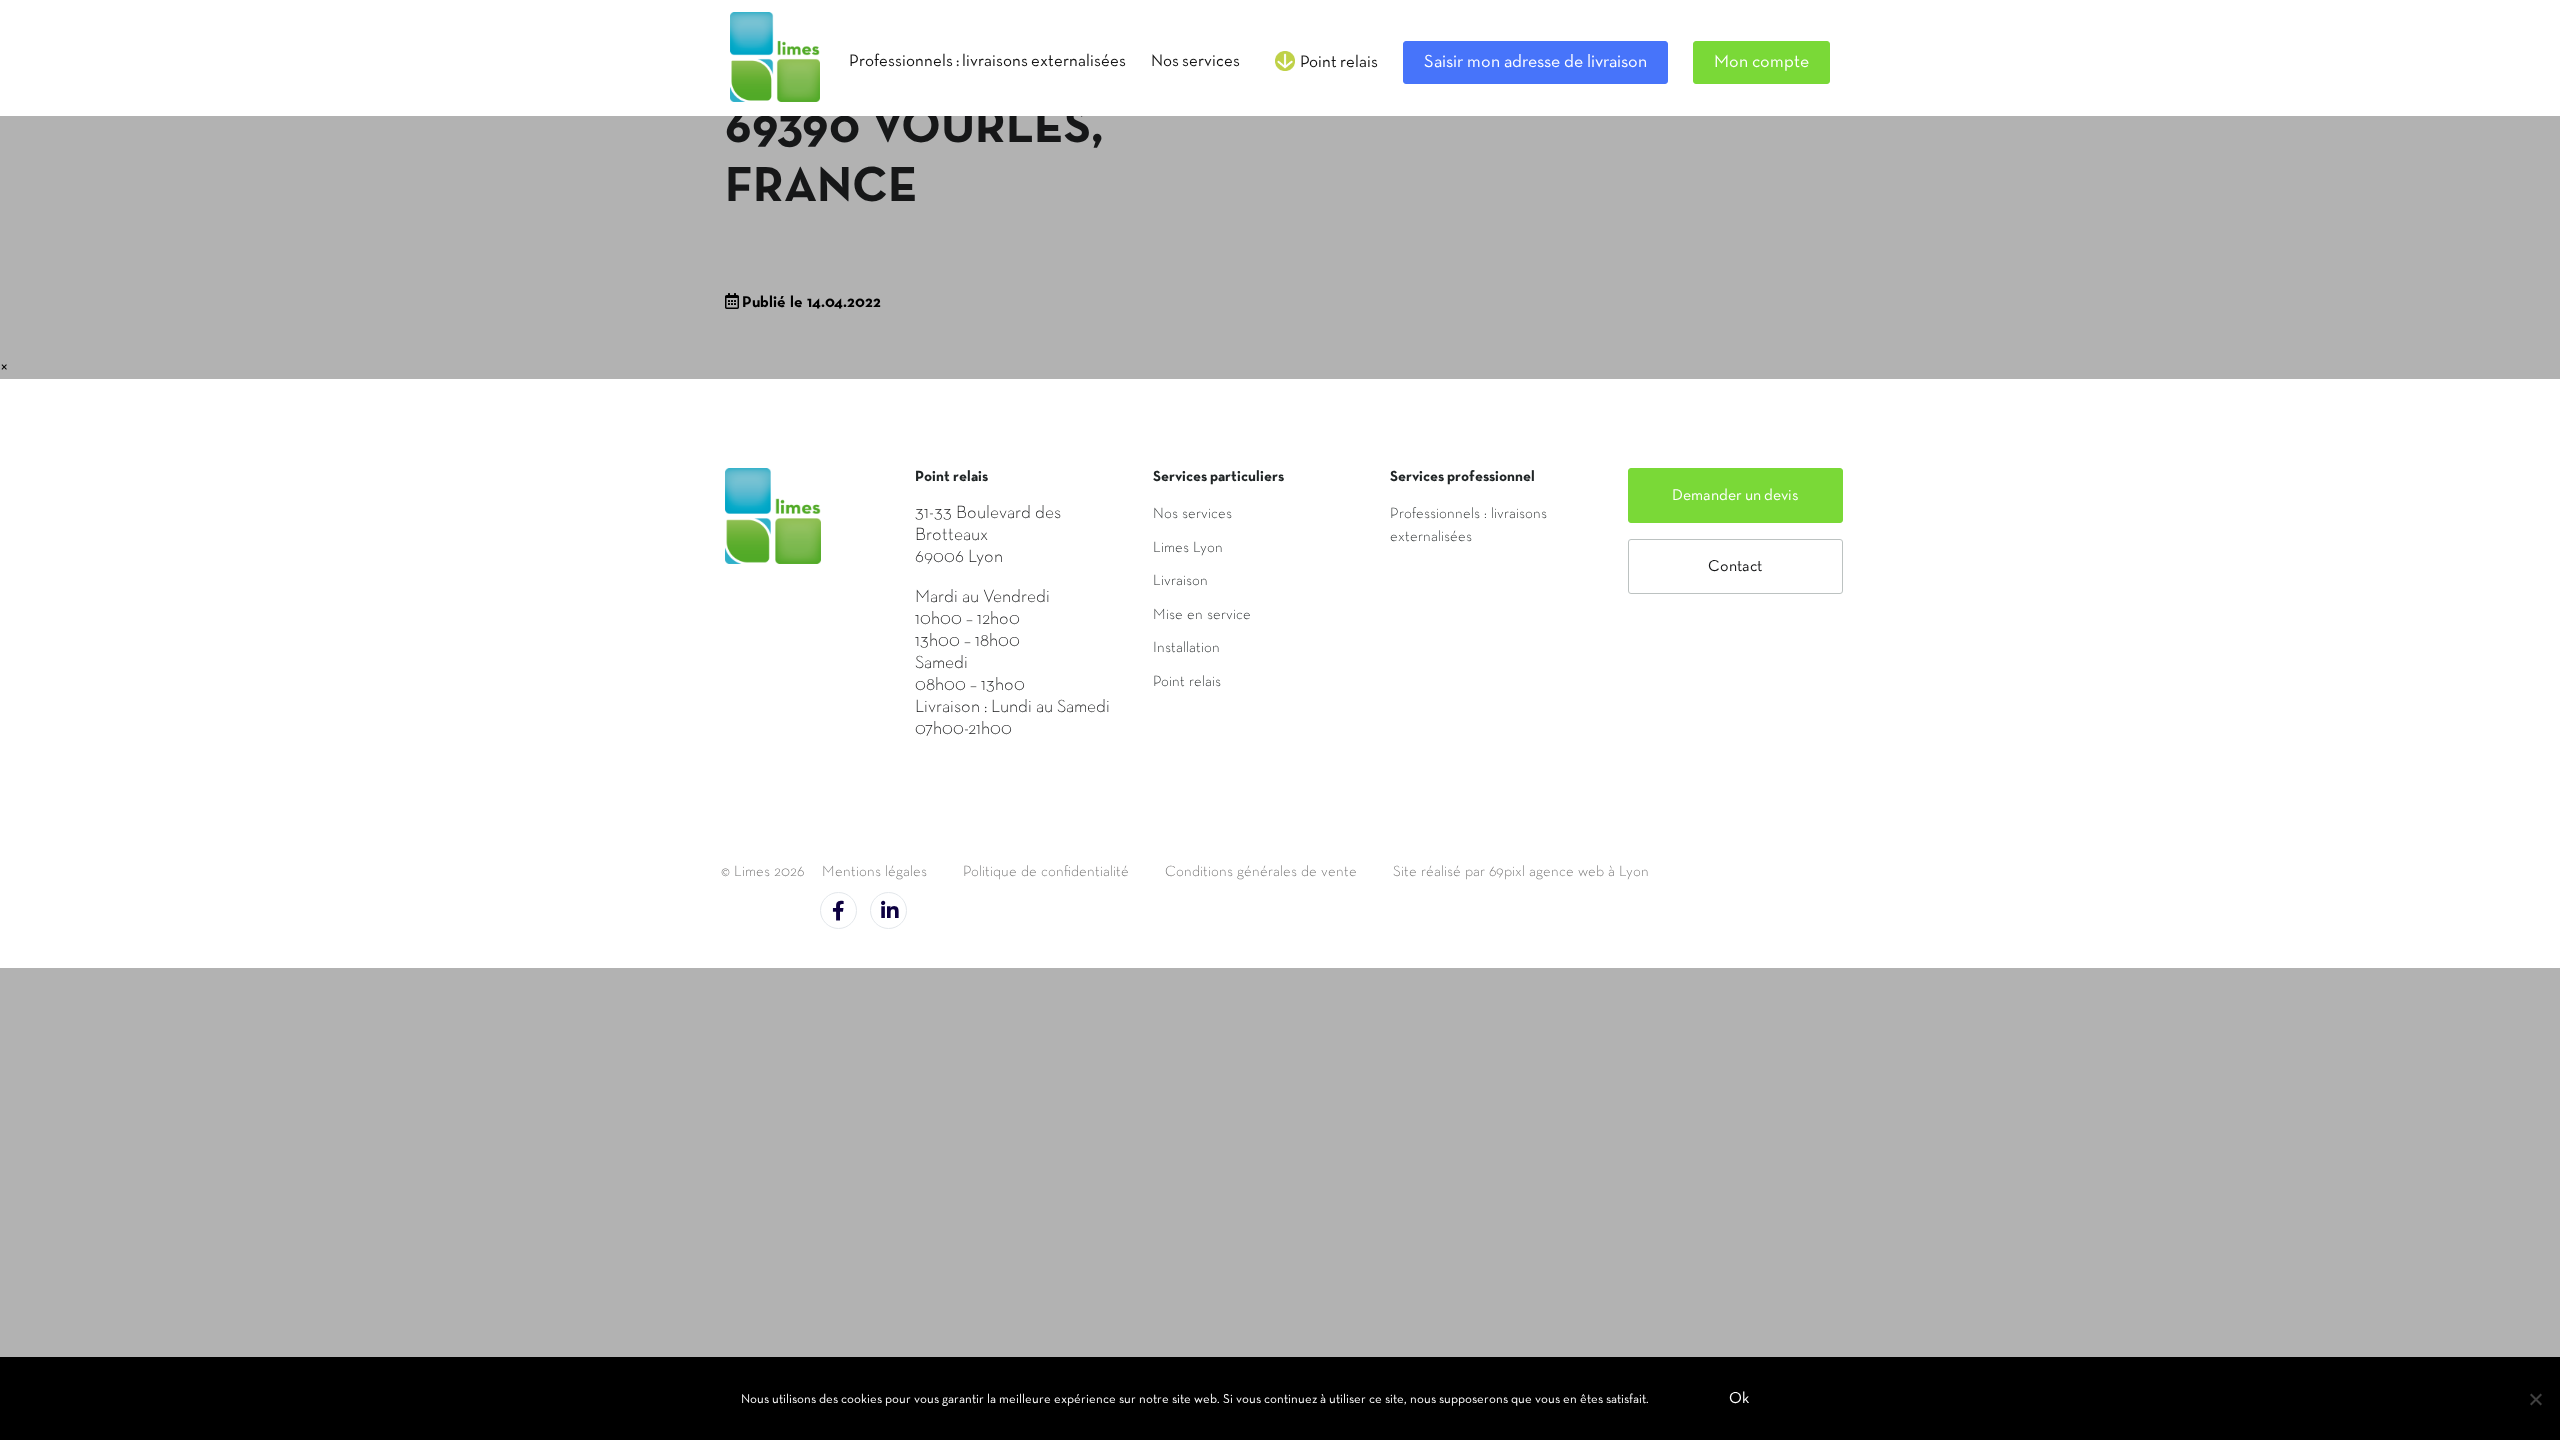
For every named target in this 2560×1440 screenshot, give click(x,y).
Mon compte (1761, 62)
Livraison (1180, 581)
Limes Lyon (1188, 548)
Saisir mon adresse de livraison (1535, 62)
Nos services (1192, 514)
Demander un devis (1735, 496)
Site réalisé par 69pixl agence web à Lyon (1521, 872)
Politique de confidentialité (1046, 872)
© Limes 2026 (762, 872)
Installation (1186, 648)
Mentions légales (874, 872)
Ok (1739, 1399)
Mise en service (1202, 615)
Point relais (1187, 682)
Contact (1735, 567)
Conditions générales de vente (1261, 872)
